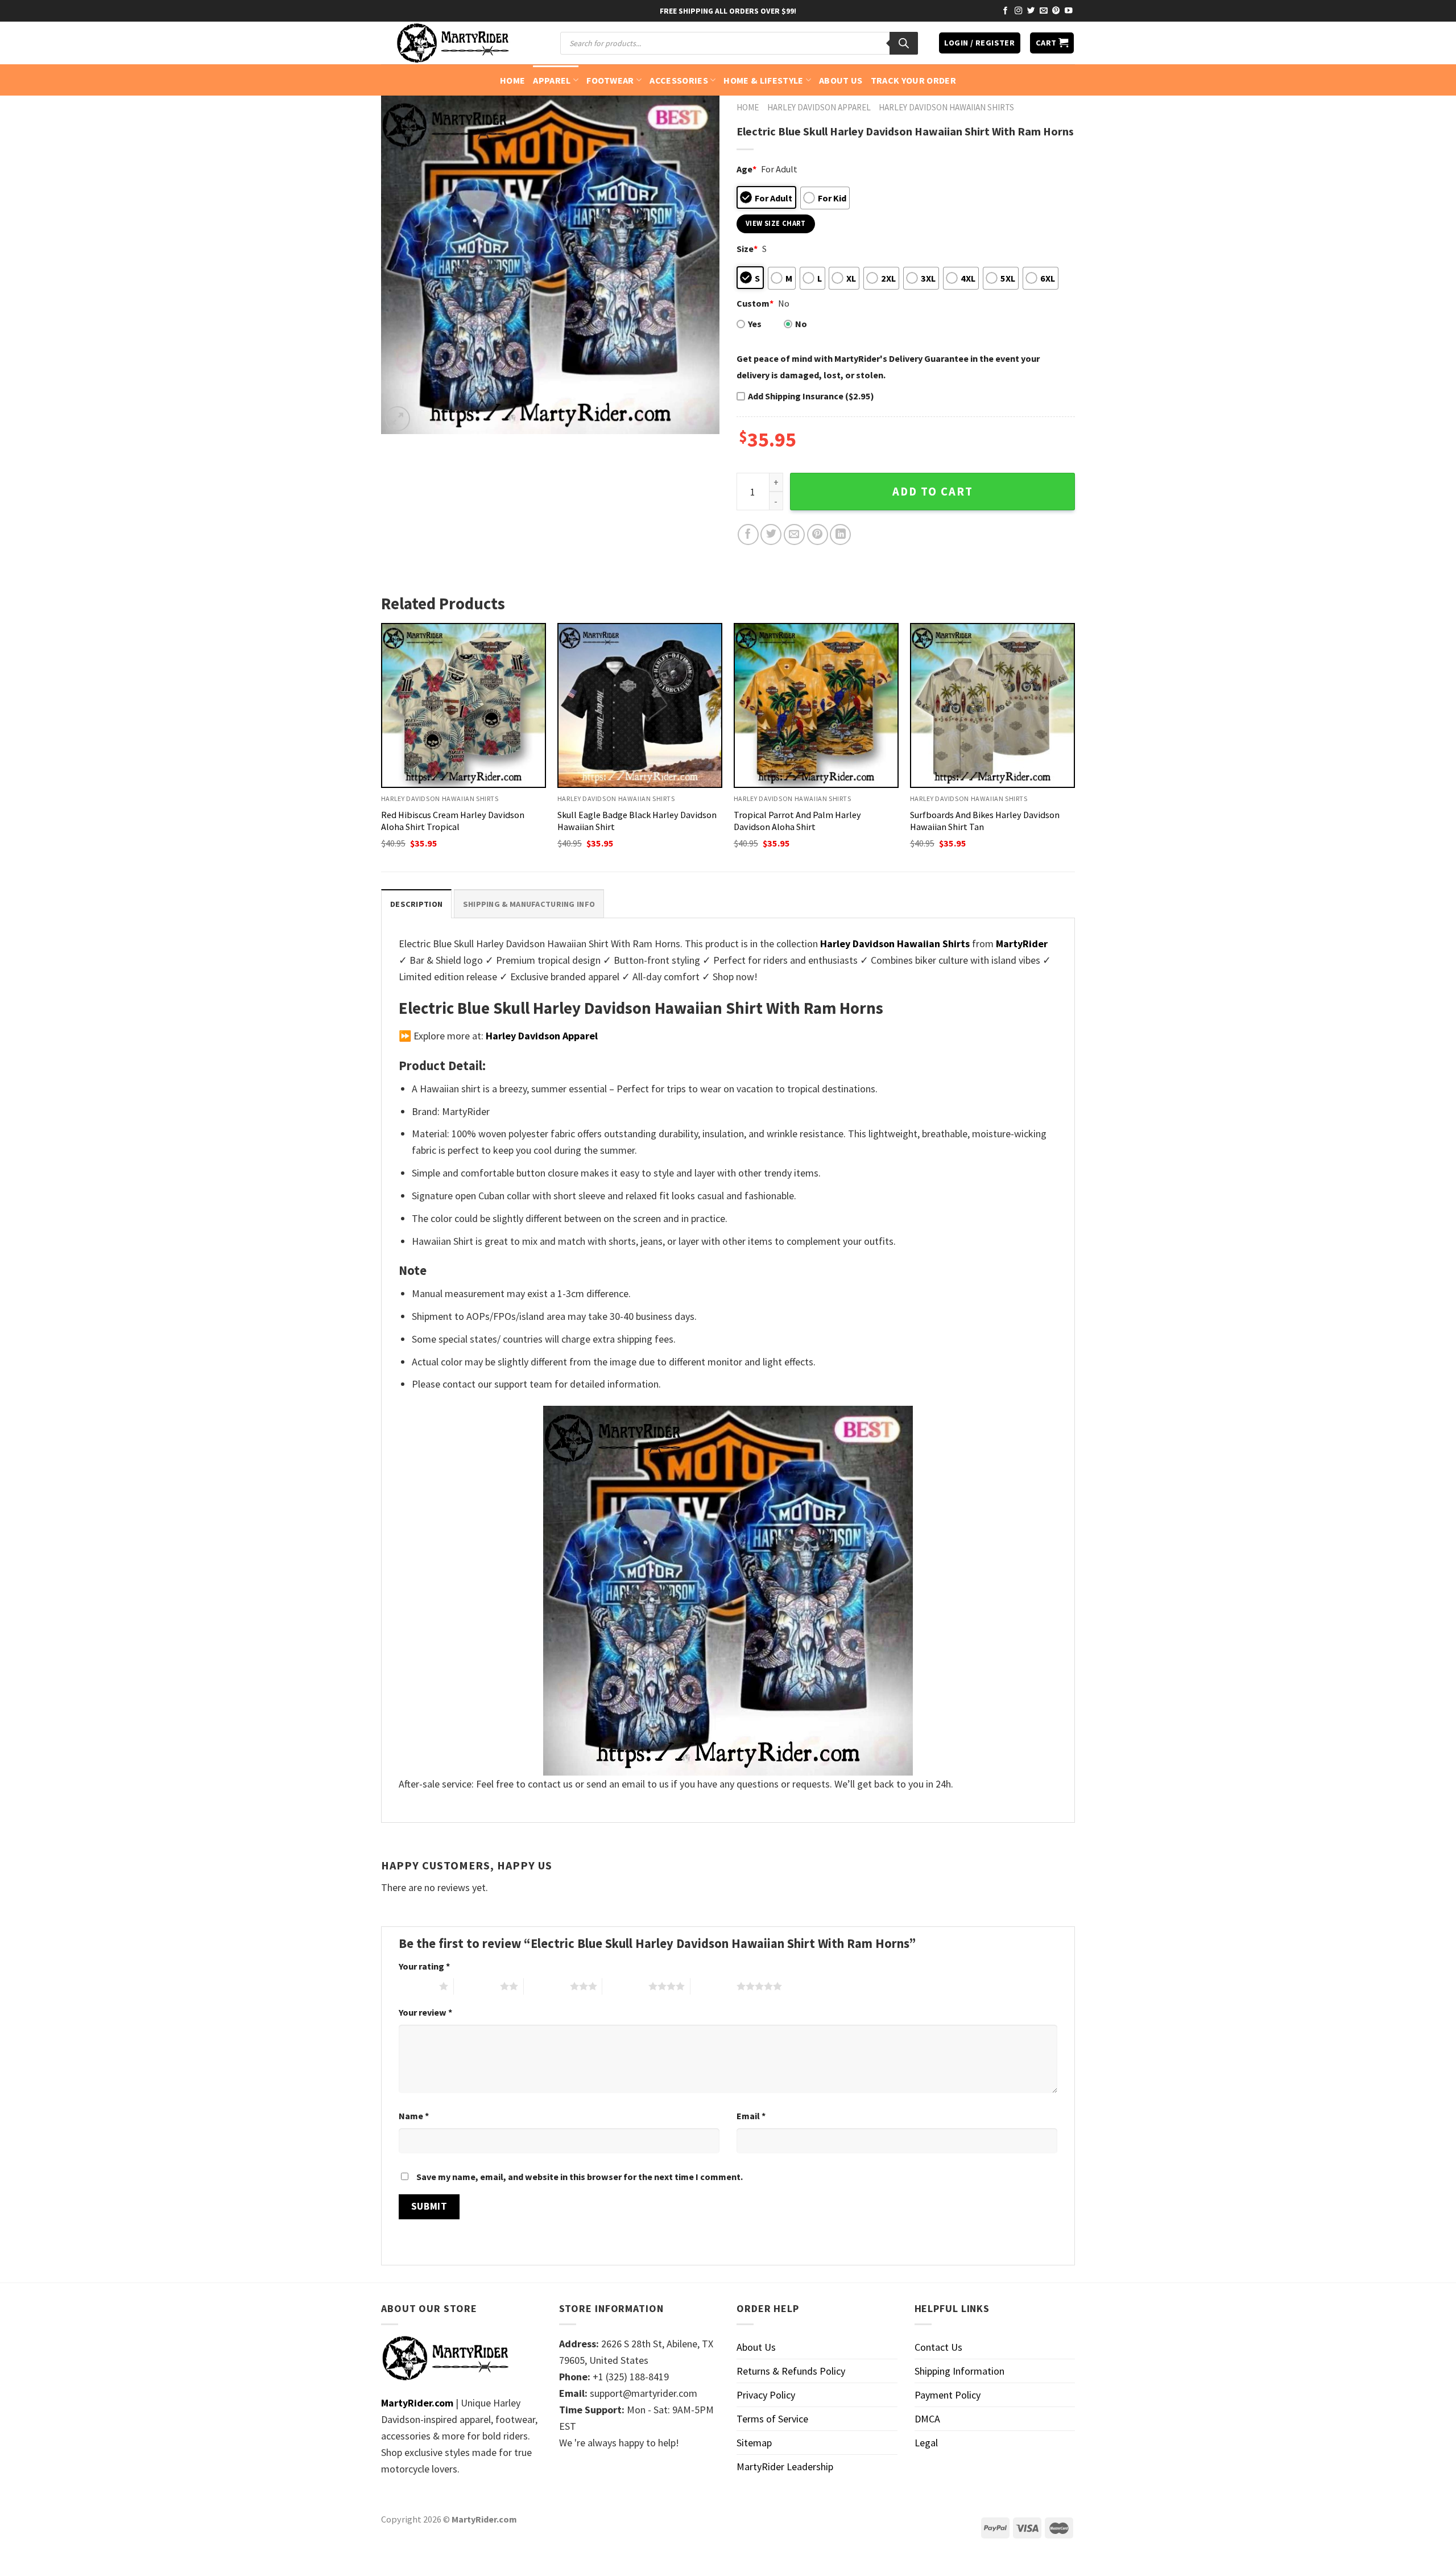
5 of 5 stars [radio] (713, 1986)
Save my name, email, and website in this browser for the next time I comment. (580, 2177)
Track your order (913, 80)
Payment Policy (948, 2395)
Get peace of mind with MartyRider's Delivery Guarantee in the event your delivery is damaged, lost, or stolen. (888, 367)
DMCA (927, 2419)
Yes (755, 324)
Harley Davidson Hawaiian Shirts (946, 107)
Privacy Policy (766, 2395)
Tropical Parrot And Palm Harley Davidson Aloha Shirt (797, 821)
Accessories (679, 80)
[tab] (416, 904)
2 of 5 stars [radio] (477, 1986)
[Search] (904, 43)
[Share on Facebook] (748, 534)
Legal (926, 2443)
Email (751, 2116)
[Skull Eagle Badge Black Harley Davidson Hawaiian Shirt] (640, 705)
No (801, 324)
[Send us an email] (1044, 11)
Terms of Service (772, 2419)
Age (746, 169)
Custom (755, 303)
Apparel (552, 80)
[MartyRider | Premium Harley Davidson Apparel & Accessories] (452, 43)
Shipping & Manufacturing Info (529, 904)
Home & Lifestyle (763, 80)
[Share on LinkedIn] (840, 534)
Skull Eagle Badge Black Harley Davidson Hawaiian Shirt (637, 821)
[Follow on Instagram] (1019, 11)
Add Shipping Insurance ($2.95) (811, 396)
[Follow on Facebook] (1006, 11)
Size (747, 249)
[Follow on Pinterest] (1056, 11)
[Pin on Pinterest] (818, 534)
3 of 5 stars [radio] (547, 1986)
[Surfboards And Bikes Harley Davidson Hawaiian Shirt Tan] (992, 705)
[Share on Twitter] (771, 534)
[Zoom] (398, 419)
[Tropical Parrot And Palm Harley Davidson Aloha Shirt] (816, 705)
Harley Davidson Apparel (819, 107)
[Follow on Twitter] (1031, 11)
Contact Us (938, 2347)
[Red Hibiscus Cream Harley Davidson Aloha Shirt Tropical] (464, 705)
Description (416, 904)
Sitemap (754, 2443)
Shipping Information (959, 2371)
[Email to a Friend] (794, 534)
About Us (841, 80)
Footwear (610, 80)
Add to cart (933, 492)
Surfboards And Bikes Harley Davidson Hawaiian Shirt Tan (985, 821)
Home (512, 80)
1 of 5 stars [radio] (416, 1986)
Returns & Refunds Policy (791, 2371)
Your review (425, 2012)
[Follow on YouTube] (1069, 11)
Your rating (424, 1966)
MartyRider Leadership (785, 2467)
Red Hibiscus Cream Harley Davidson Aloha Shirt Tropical (453, 821)
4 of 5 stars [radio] (625, 1986)
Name (414, 2116)
